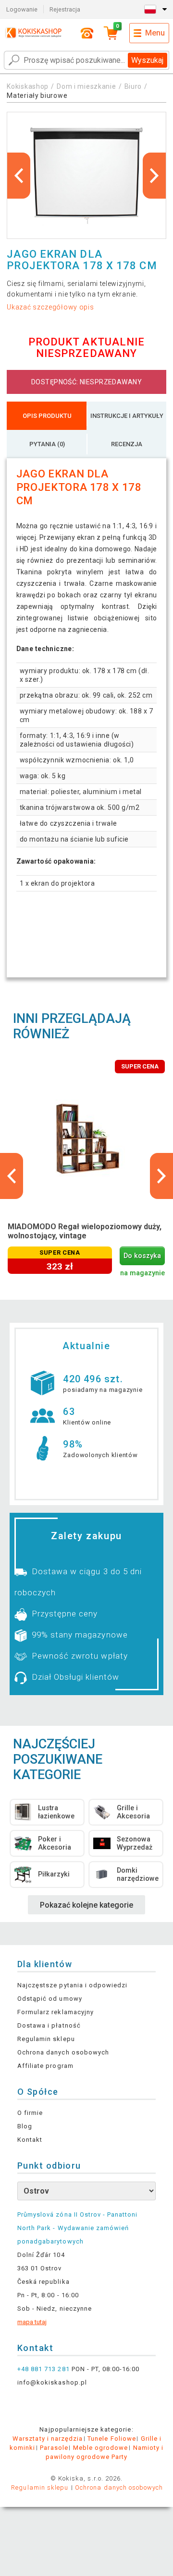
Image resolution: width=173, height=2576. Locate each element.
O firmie (30, 2113)
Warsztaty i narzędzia (48, 2439)
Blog (25, 2126)
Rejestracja (65, 9)
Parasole (54, 2448)
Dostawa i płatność (49, 2025)
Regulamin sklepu (46, 2039)
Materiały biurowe (37, 95)
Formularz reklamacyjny (56, 2012)
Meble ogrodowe (101, 2448)
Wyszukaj (147, 60)
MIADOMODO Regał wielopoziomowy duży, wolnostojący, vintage (85, 1231)
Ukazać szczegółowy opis (50, 307)
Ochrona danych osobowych (63, 2052)
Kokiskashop (28, 86)
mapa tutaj (32, 2322)
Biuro (133, 86)
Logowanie (22, 9)
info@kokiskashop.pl (52, 2382)
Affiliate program (45, 2066)
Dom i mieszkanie (86, 86)
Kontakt (30, 2140)
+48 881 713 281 (43, 2369)
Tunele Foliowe (112, 2439)
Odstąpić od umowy (50, 1999)
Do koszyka (142, 1256)
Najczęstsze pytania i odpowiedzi (72, 1985)
